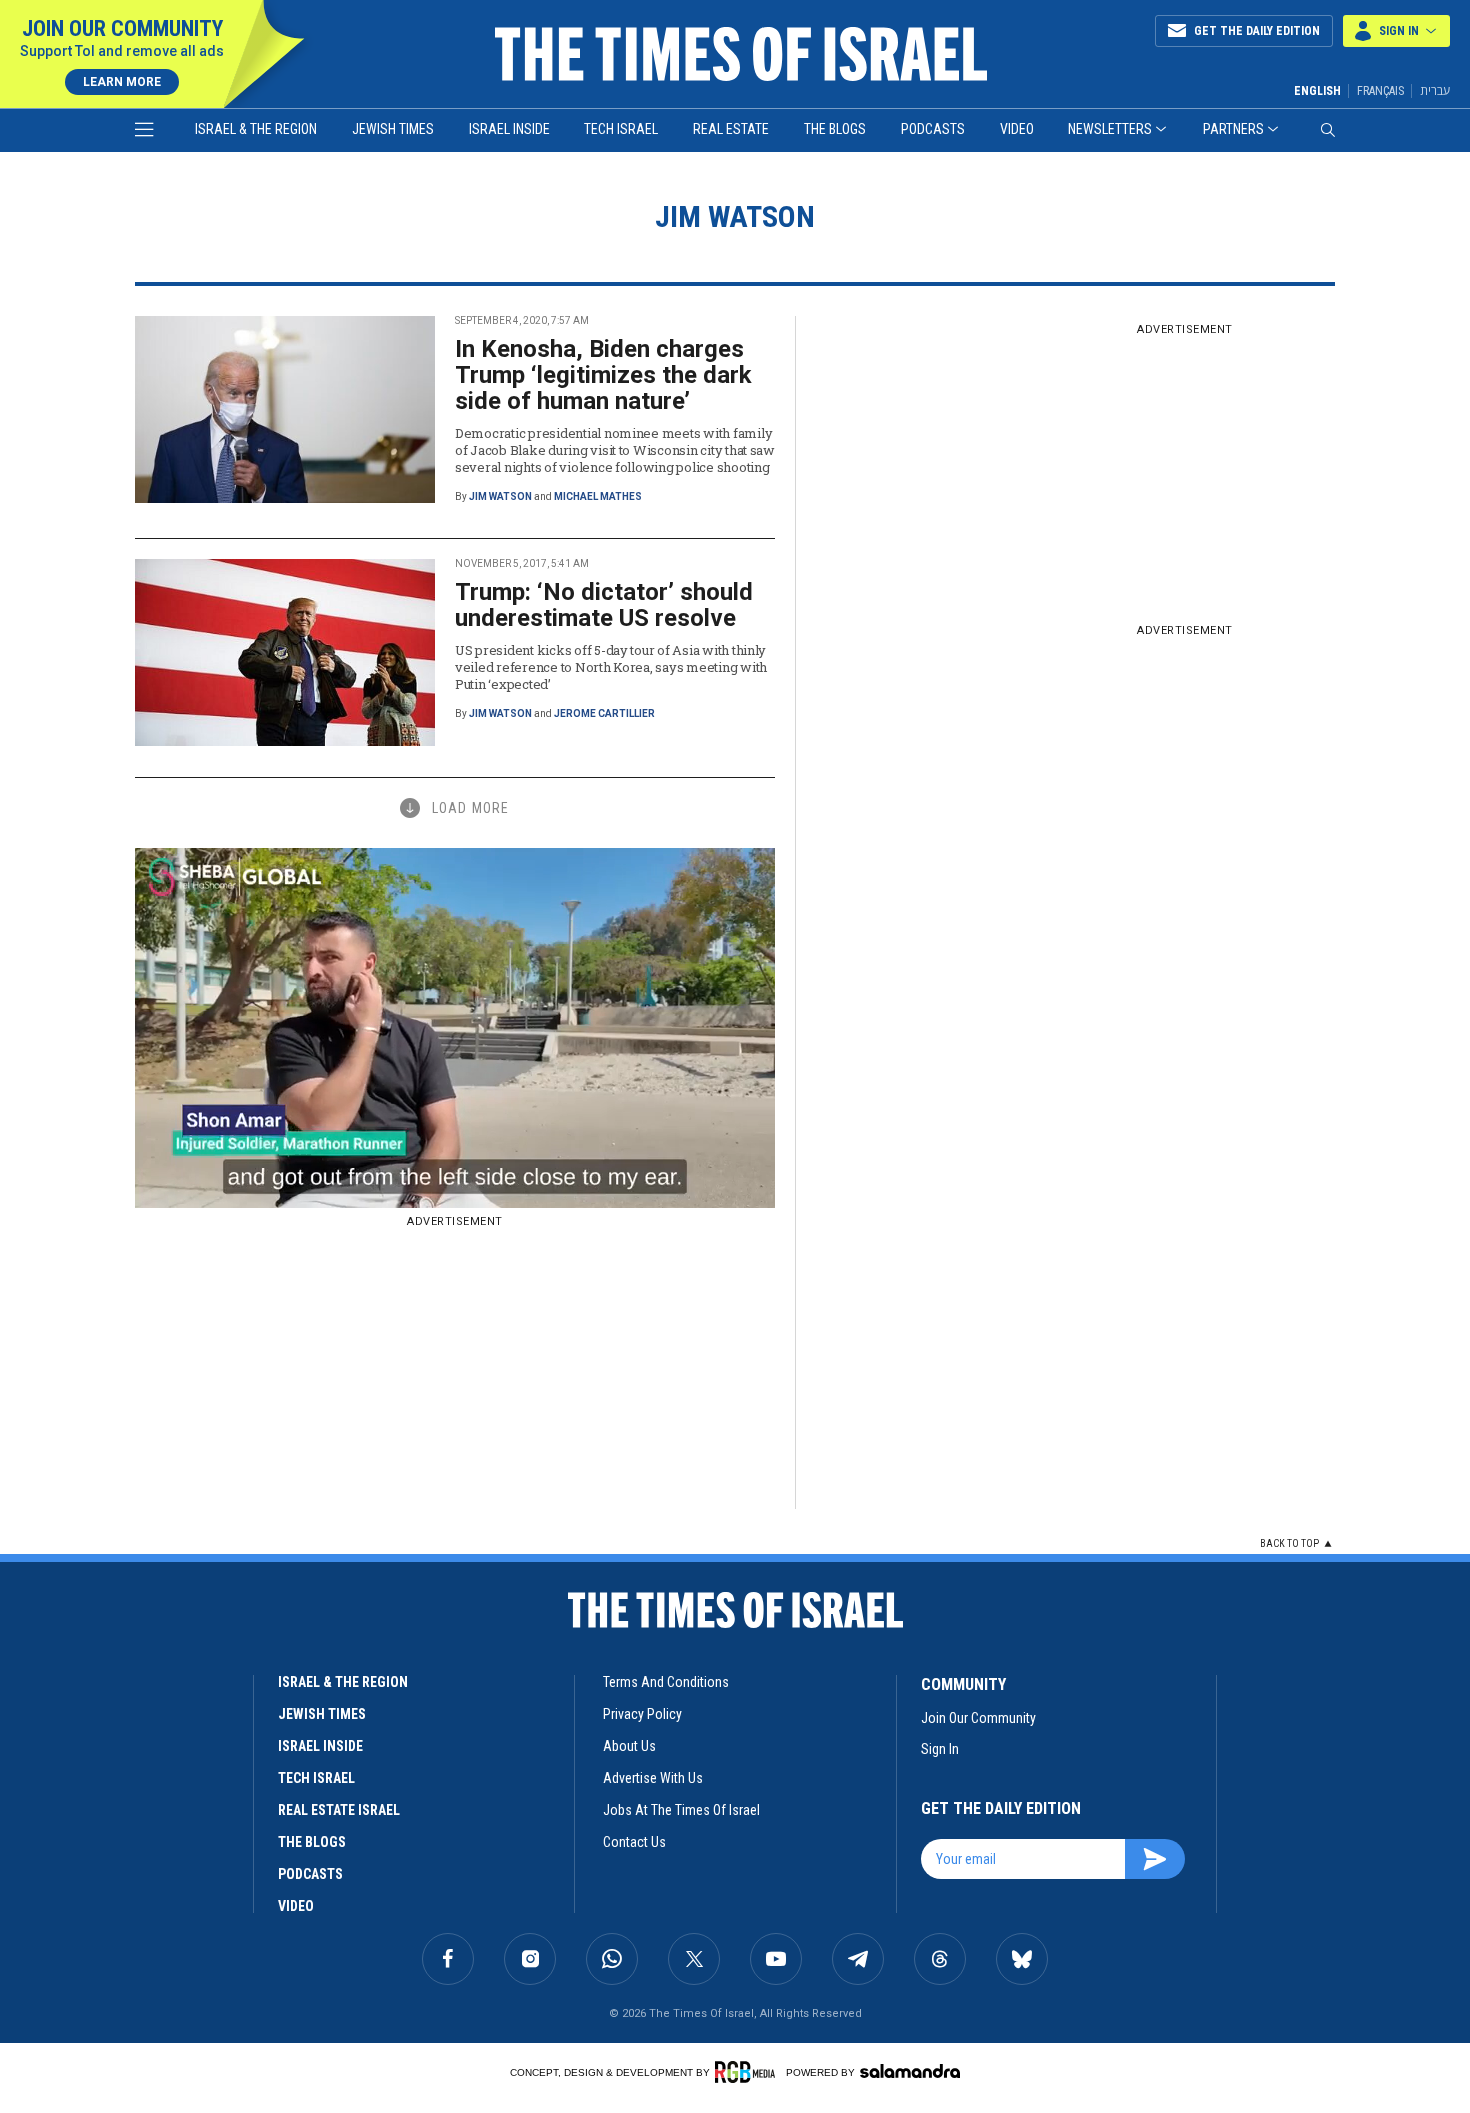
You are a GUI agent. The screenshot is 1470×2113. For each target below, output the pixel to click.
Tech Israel (621, 129)
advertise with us (653, 1778)
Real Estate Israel (339, 1810)
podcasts (310, 1874)
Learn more (122, 82)
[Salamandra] (910, 2071)
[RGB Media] (748, 2072)
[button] (1396, 31)
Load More (470, 808)
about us (629, 1746)
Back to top (1289, 1543)
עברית (1435, 90)
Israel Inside (509, 129)
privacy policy (642, 1714)
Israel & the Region (256, 129)
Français (1380, 91)
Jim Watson (500, 496)
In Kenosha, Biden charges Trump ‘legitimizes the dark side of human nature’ (603, 375)
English (1317, 91)
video (296, 1906)
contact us (634, 1842)
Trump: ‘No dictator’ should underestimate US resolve (604, 605)
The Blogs (835, 129)
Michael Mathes (598, 496)
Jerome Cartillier (604, 713)
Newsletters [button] (1110, 129)
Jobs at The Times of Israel (681, 1810)
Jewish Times (393, 129)
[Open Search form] (1328, 130)
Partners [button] (1233, 129)
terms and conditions (666, 1682)
